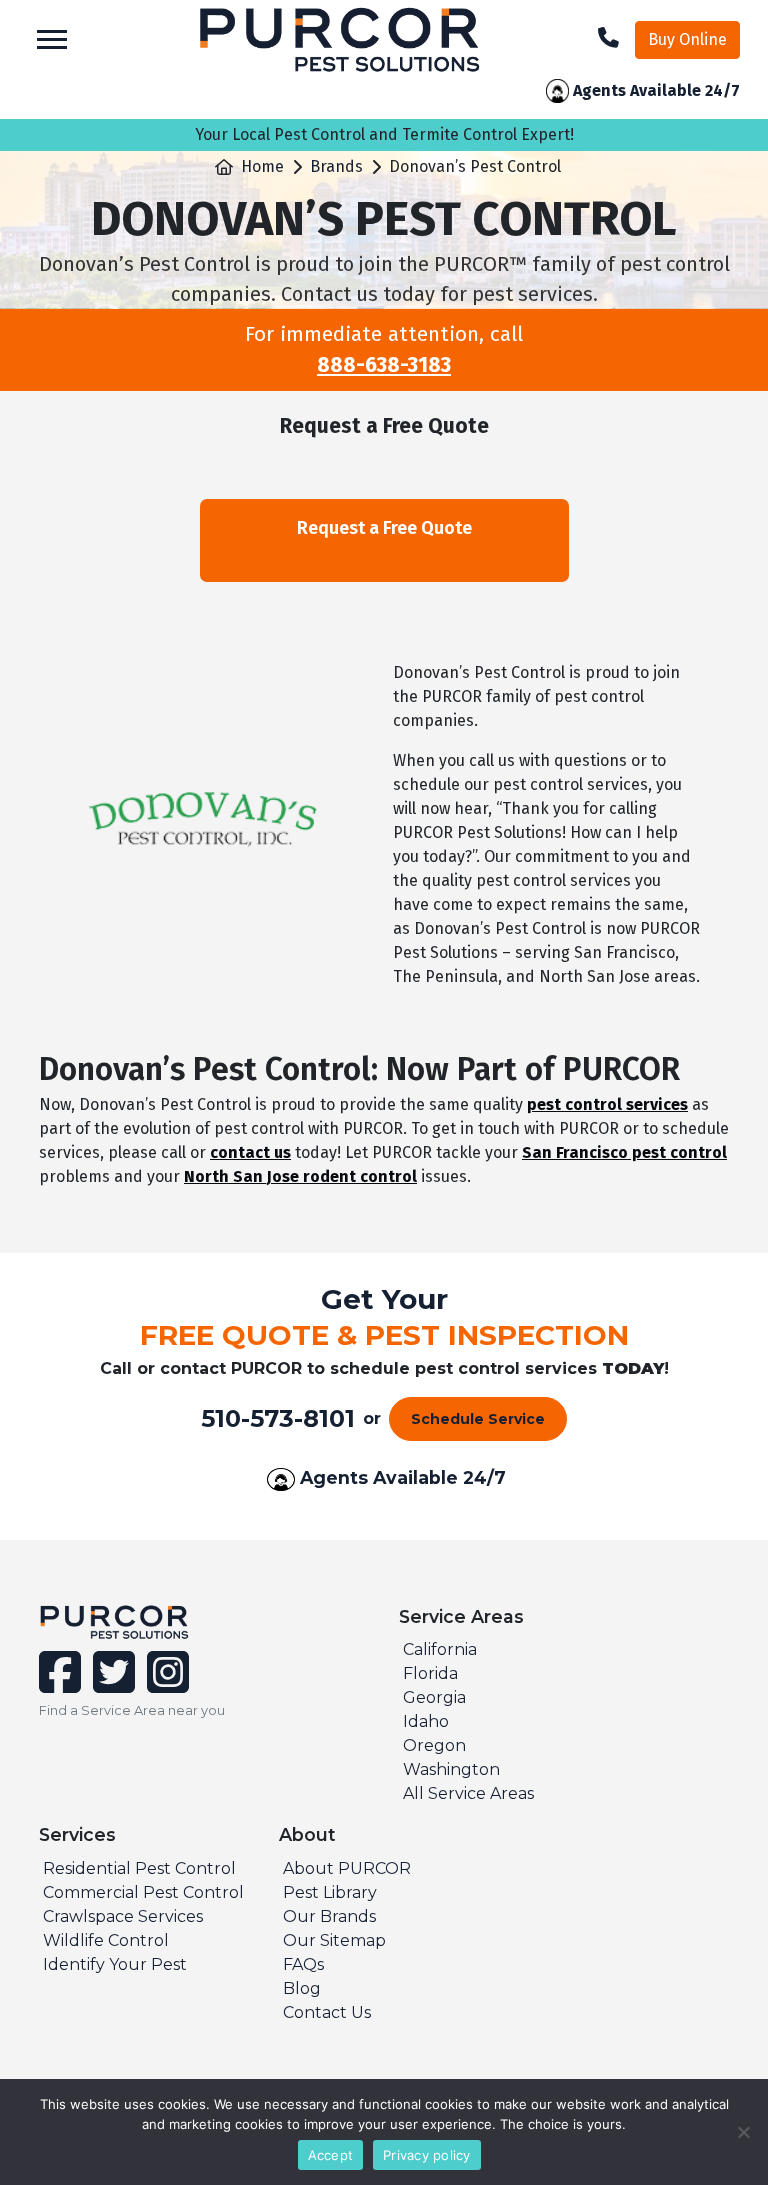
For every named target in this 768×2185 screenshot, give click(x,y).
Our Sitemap (334, 1940)
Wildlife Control (106, 1940)
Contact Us (327, 2012)
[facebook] (62, 1684)
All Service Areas (468, 1793)
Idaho (426, 1721)
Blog (302, 1988)
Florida (430, 1673)
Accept (331, 2155)
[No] (743, 2132)
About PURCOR (347, 1868)
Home (262, 166)
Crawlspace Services (123, 1916)
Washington (451, 1769)
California (440, 1649)
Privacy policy (427, 2155)
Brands (336, 166)
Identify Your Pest (115, 1964)
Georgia (434, 1697)
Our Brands (329, 1916)
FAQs (303, 1964)
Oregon (434, 1745)
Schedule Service (478, 1419)
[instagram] (164, 1684)
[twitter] (112, 1684)
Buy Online (687, 39)
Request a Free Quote (384, 528)
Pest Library (330, 1892)
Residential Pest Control (139, 1868)
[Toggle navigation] (52, 39)
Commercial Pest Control (143, 1892)
